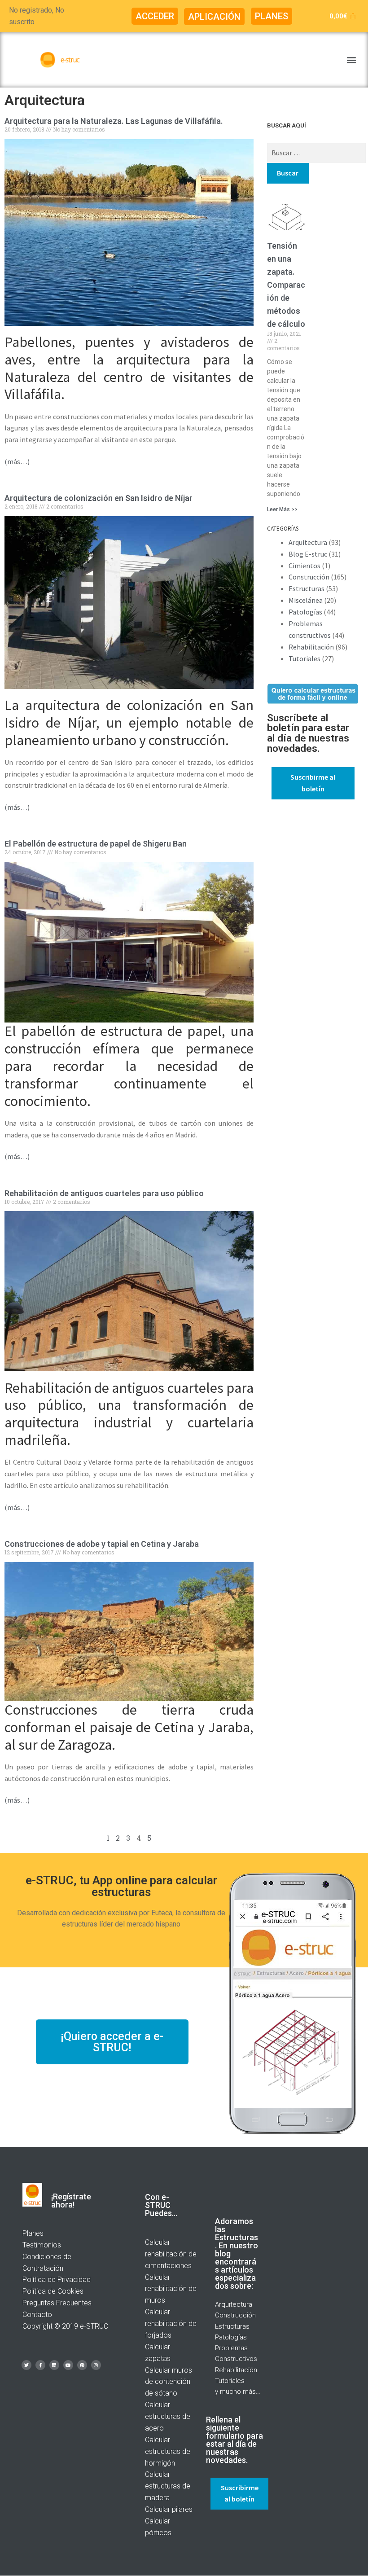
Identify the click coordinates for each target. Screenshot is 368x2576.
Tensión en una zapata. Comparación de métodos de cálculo (286, 285)
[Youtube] (68, 2365)
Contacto (37, 2315)
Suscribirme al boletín (313, 783)
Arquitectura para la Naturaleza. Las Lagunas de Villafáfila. (114, 121)
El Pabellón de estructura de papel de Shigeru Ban (96, 844)
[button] (155, 16)
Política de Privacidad (57, 2280)
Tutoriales (304, 658)
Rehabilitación (311, 647)
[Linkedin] (54, 2365)
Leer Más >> (282, 509)
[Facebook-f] (40, 2365)
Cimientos (304, 566)
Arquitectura (308, 542)
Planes (33, 2233)
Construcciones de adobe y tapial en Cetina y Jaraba (102, 1544)
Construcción (309, 577)
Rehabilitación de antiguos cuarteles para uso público (104, 1193)
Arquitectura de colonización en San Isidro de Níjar (99, 498)
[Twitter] (26, 2365)
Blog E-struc (308, 554)
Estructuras (307, 588)
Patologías (305, 612)
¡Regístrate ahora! (71, 2201)
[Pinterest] (82, 2365)
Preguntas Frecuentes (57, 2303)
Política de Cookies (53, 2291)
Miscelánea (306, 600)
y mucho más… (238, 2392)
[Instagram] (96, 2365)
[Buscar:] (317, 153)
